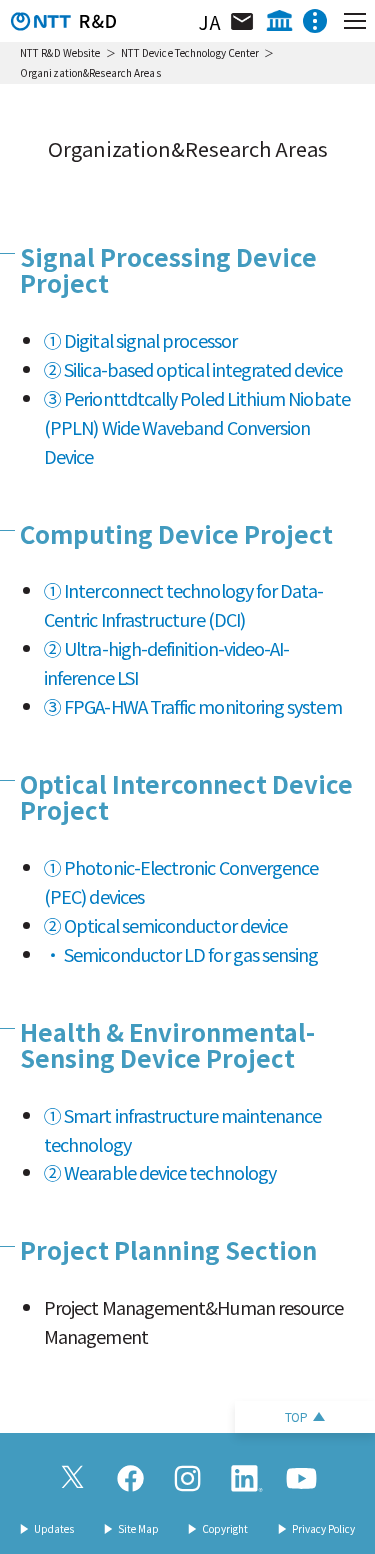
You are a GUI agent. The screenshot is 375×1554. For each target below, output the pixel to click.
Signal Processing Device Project (168, 269)
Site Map (138, 1529)
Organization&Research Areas (90, 72)
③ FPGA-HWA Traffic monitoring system (193, 706)
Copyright (225, 1529)
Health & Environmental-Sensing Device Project (167, 1044)
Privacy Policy (323, 1529)
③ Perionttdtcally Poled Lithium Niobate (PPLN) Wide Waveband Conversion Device (197, 427)
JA (209, 21)
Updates (54, 1529)
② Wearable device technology (160, 1172)
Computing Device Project (176, 533)
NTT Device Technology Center (190, 52)
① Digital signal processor (140, 340)
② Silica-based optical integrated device (193, 369)
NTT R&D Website (60, 52)
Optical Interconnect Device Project (186, 796)
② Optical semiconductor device (165, 925)
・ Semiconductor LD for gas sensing (181, 954)
